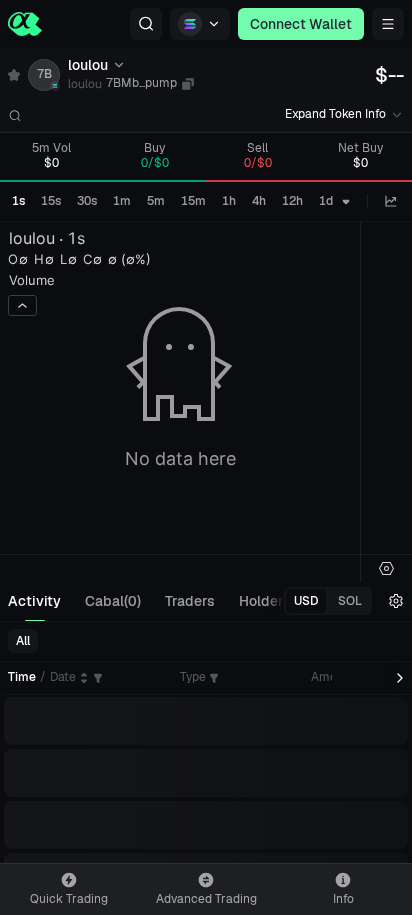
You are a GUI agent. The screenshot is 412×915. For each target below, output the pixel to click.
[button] (146, 24)
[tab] (34, 601)
